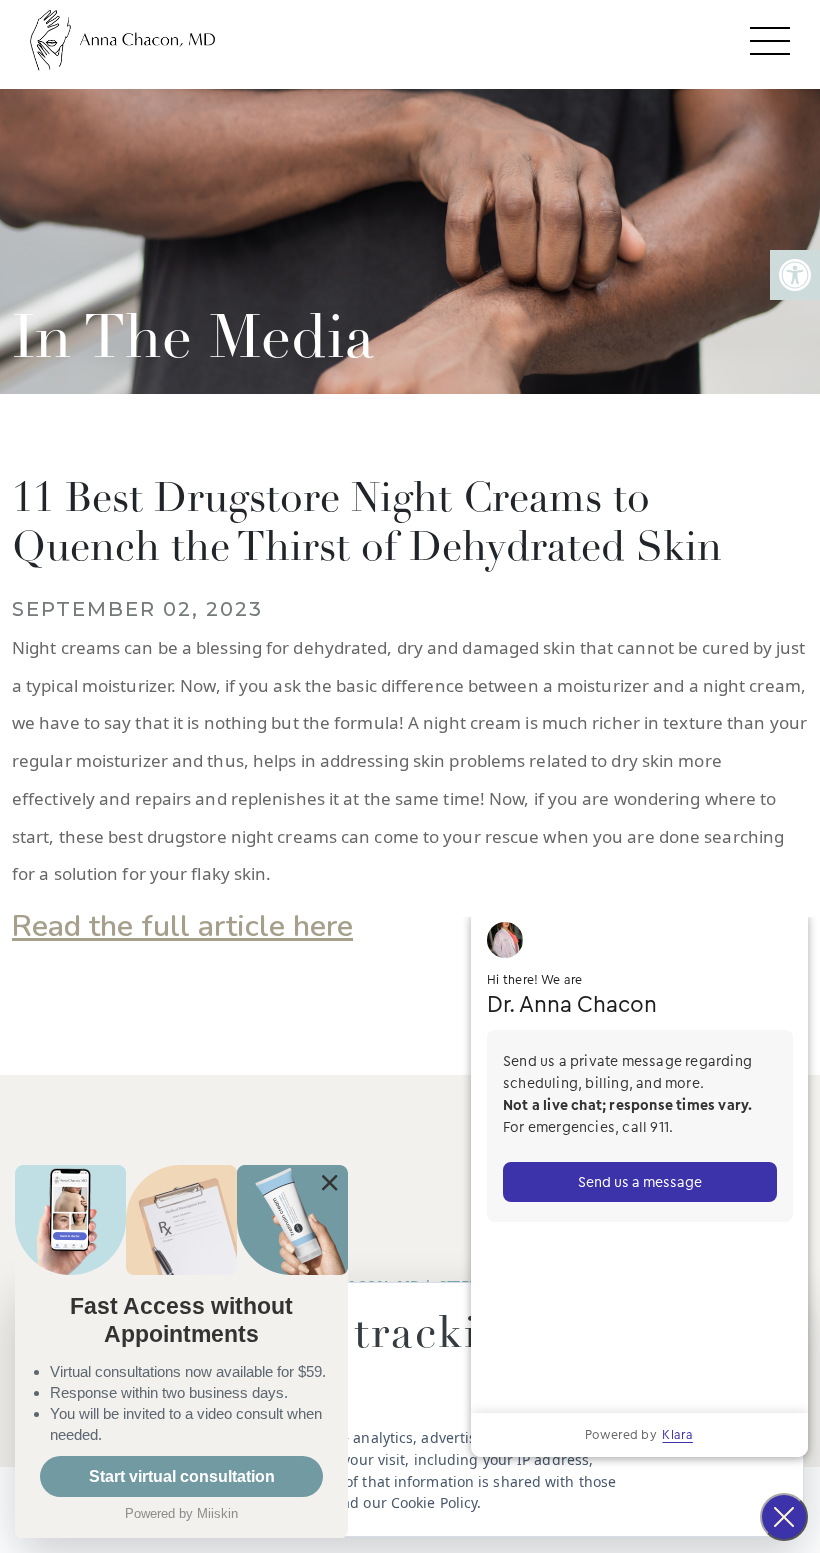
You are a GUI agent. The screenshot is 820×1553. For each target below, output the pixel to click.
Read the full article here (182, 926)
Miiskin (217, 1513)
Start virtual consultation (182, 1476)
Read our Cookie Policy (401, 1502)
